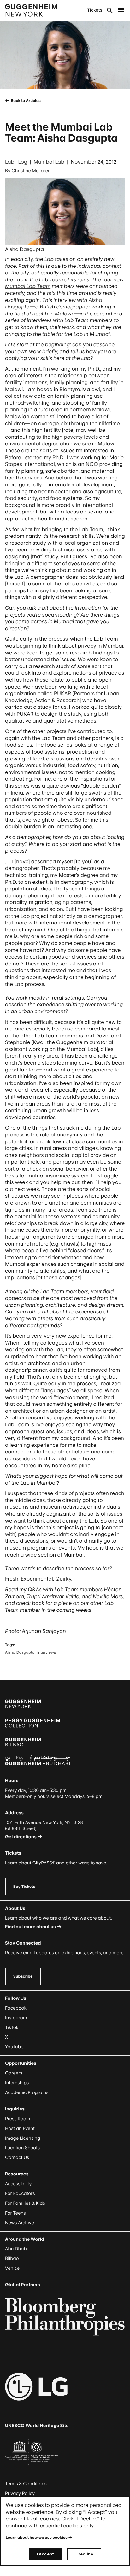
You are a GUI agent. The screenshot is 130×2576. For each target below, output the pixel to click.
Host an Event (20, 2129)
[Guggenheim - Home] (31, 10)
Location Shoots (22, 2148)
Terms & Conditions (26, 2484)
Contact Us (17, 2158)
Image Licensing (23, 2138)
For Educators (20, 2194)
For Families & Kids (25, 2203)
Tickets (95, 10)
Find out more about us (30, 1927)
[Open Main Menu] (121, 10)
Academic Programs (27, 2093)
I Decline (84, 2554)
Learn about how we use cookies (37, 2537)
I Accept (45, 2554)
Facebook (16, 2008)
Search (110, 10)
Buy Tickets (24, 1886)
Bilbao (12, 2259)
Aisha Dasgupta (20, 1652)
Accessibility (18, 2184)
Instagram (16, 2018)
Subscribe (23, 1976)
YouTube (14, 2047)
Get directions (21, 1837)
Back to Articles (25, 100)
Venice (12, 2268)
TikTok (12, 2028)
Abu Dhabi (16, 2249)
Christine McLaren (31, 171)
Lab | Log (16, 162)
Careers (14, 2073)
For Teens (15, 2213)
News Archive (20, 2223)
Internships (17, 2083)
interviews (47, 1652)
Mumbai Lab (49, 162)
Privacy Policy (20, 2494)
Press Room (18, 2119)
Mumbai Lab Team (28, 286)
